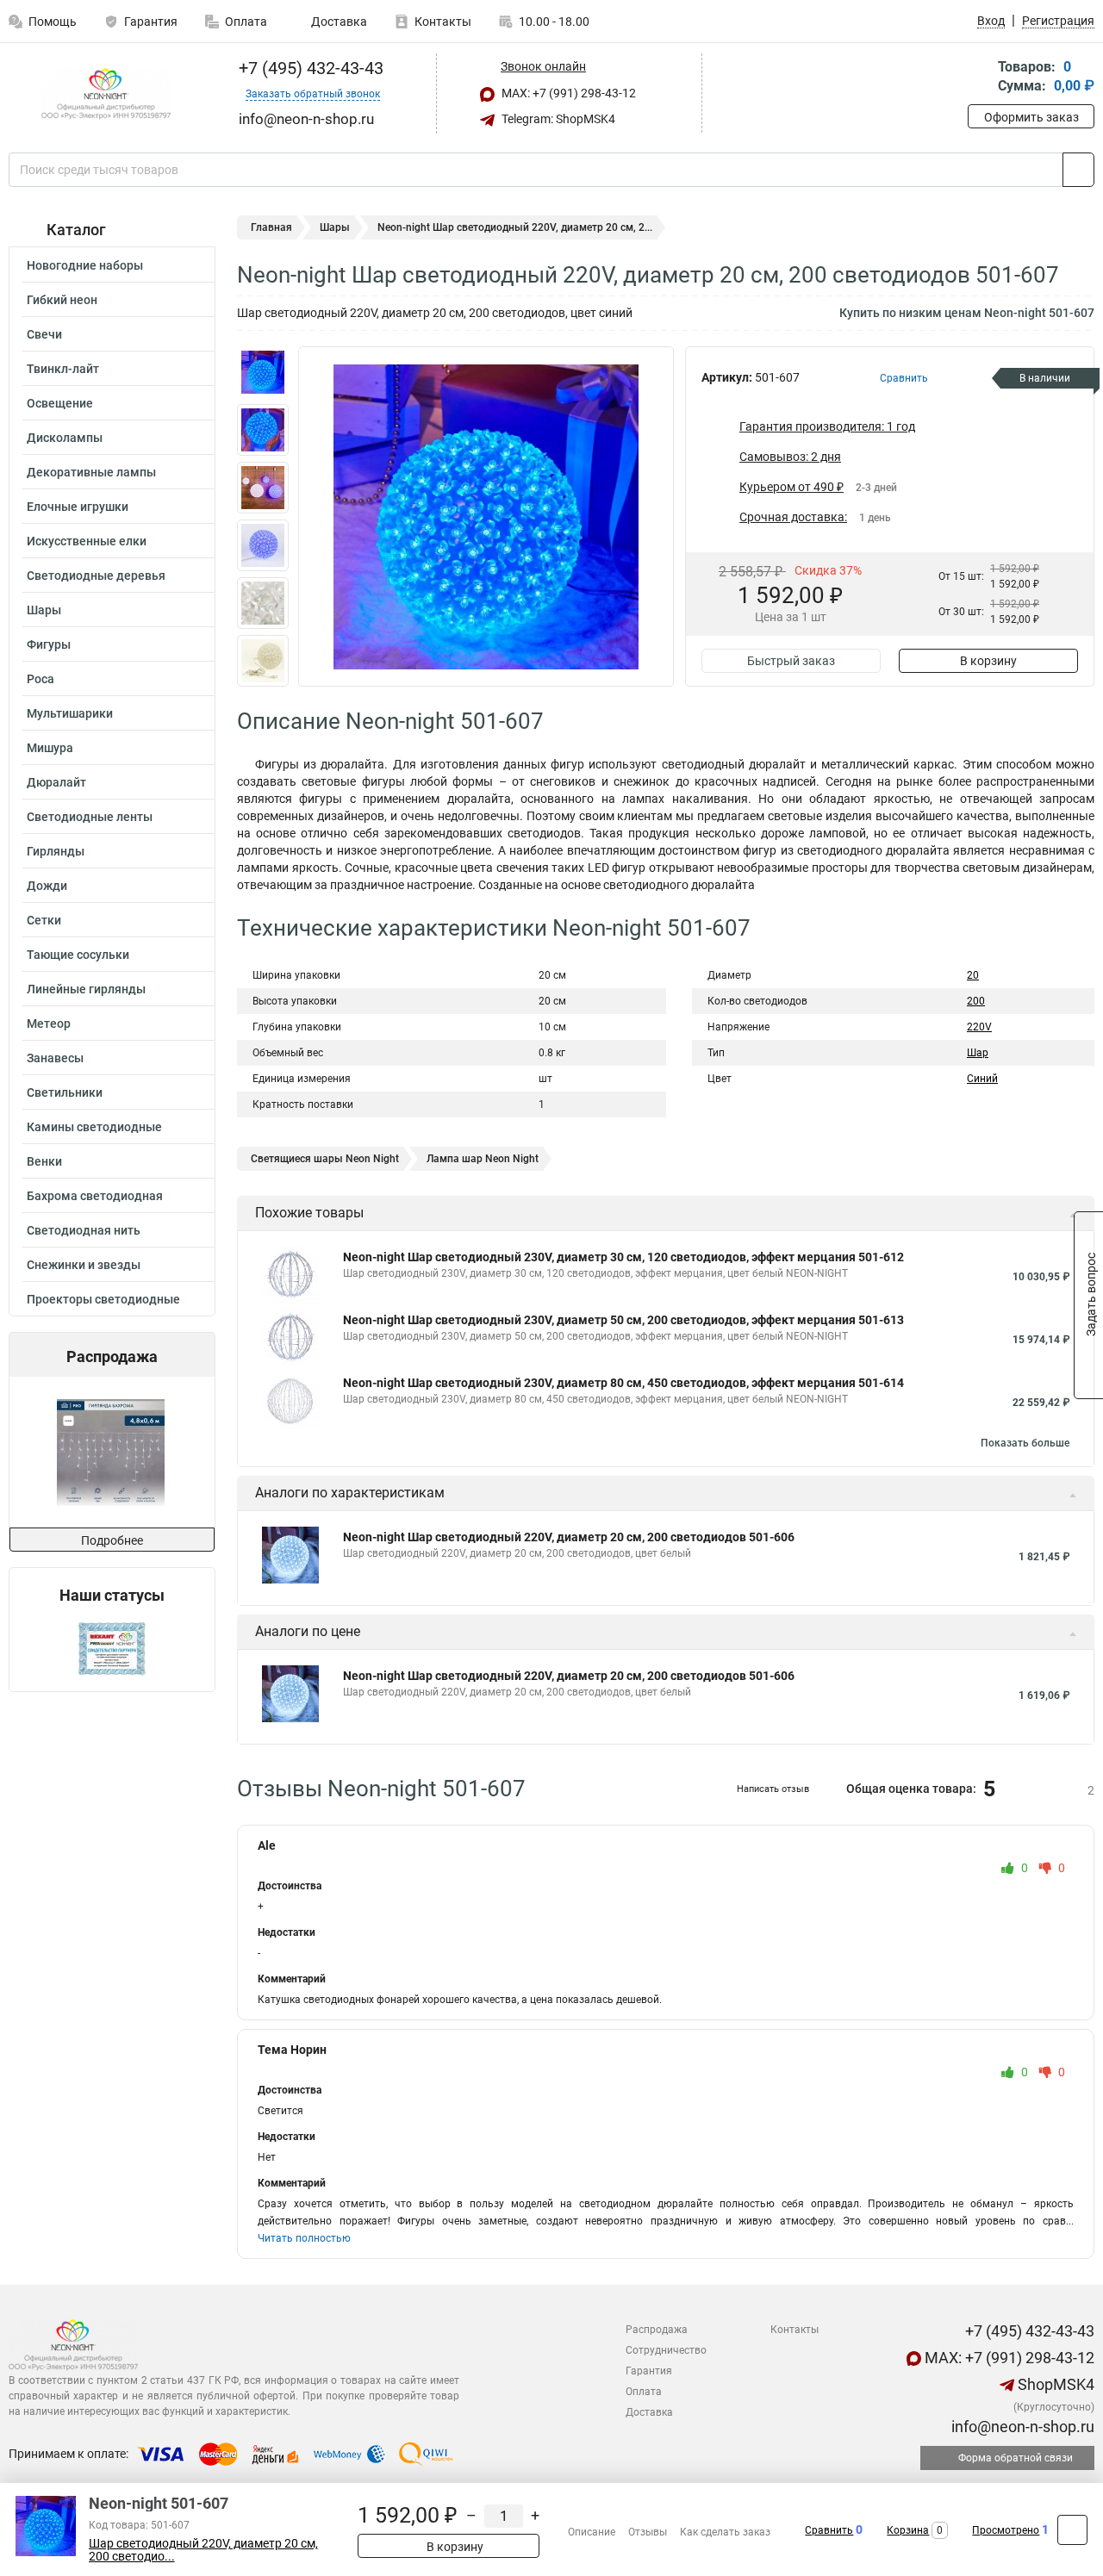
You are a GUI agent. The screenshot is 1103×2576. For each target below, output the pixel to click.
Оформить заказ (1031, 117)
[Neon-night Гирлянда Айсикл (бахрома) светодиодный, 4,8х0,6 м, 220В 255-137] (111, 1452)
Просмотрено (1006, 2530)
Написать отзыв (773, 1789)
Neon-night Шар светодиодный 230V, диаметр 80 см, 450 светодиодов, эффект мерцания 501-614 (623, 1383)
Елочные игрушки (78, 507)
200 (976, 1001)
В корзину (988, 661)
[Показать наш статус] (112, 1648)
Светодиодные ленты (90, 817)
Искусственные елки (87, 541)
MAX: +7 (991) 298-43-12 (567, 93)
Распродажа (657, 2330)
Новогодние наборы (85, 265)
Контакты (443, 22)
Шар (978, 1053)
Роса (41, 679)
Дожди (47, 886)
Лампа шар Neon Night (483, 1159)
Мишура (50, 748)
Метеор (49, 1024)
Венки (44, 1161)
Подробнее (112, 1540)
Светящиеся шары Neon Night (325, 1159)
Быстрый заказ (791, 661)
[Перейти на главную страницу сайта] (106, 94)
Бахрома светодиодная (95, 1196)
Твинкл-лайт (63, 369)
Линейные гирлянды (86, 989)
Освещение (60, 403)
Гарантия (151, 22)
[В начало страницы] (1072, 2530)
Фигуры (49, 644)
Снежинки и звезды (84, 1265)
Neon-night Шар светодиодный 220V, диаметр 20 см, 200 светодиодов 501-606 (569, 1537)
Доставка (338, 22)
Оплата (246, 22)
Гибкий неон (62, 300)
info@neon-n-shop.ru (1021, 2427)
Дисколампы (65, 438)
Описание (592, 2532)
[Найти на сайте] (1078, 170)
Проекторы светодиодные (103, 1299)
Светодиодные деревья (96, 576)
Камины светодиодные (94, 1127)
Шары (44, 610)
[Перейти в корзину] (980, 78)
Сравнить (829, 2530)
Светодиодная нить (84, 1230)
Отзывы (648, 2532)
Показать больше (1025, 1443)
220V (979, 1027)
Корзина (908, 2530)
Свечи (44, 334)
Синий (982, 1079)
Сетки (44, 920)
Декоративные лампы (91, 472)
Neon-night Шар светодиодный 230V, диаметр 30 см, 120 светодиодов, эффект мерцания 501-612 (623, 1257)
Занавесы (55, 1058)
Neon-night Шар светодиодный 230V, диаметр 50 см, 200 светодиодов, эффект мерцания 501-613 (623, 1320)
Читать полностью (304, 2238)
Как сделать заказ (725, 2532)
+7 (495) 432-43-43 (309, 68)
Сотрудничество (666, 2350)
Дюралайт (56, 782)
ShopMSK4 (1054, 2384)
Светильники (65, 1092)
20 (973, 975)
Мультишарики (70, 713)
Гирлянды (56, 851)
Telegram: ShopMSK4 (557, 119)
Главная (271, 227)
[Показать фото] (263, 372)
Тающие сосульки (78, 955)
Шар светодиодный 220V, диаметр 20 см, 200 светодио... (203, 2550)
